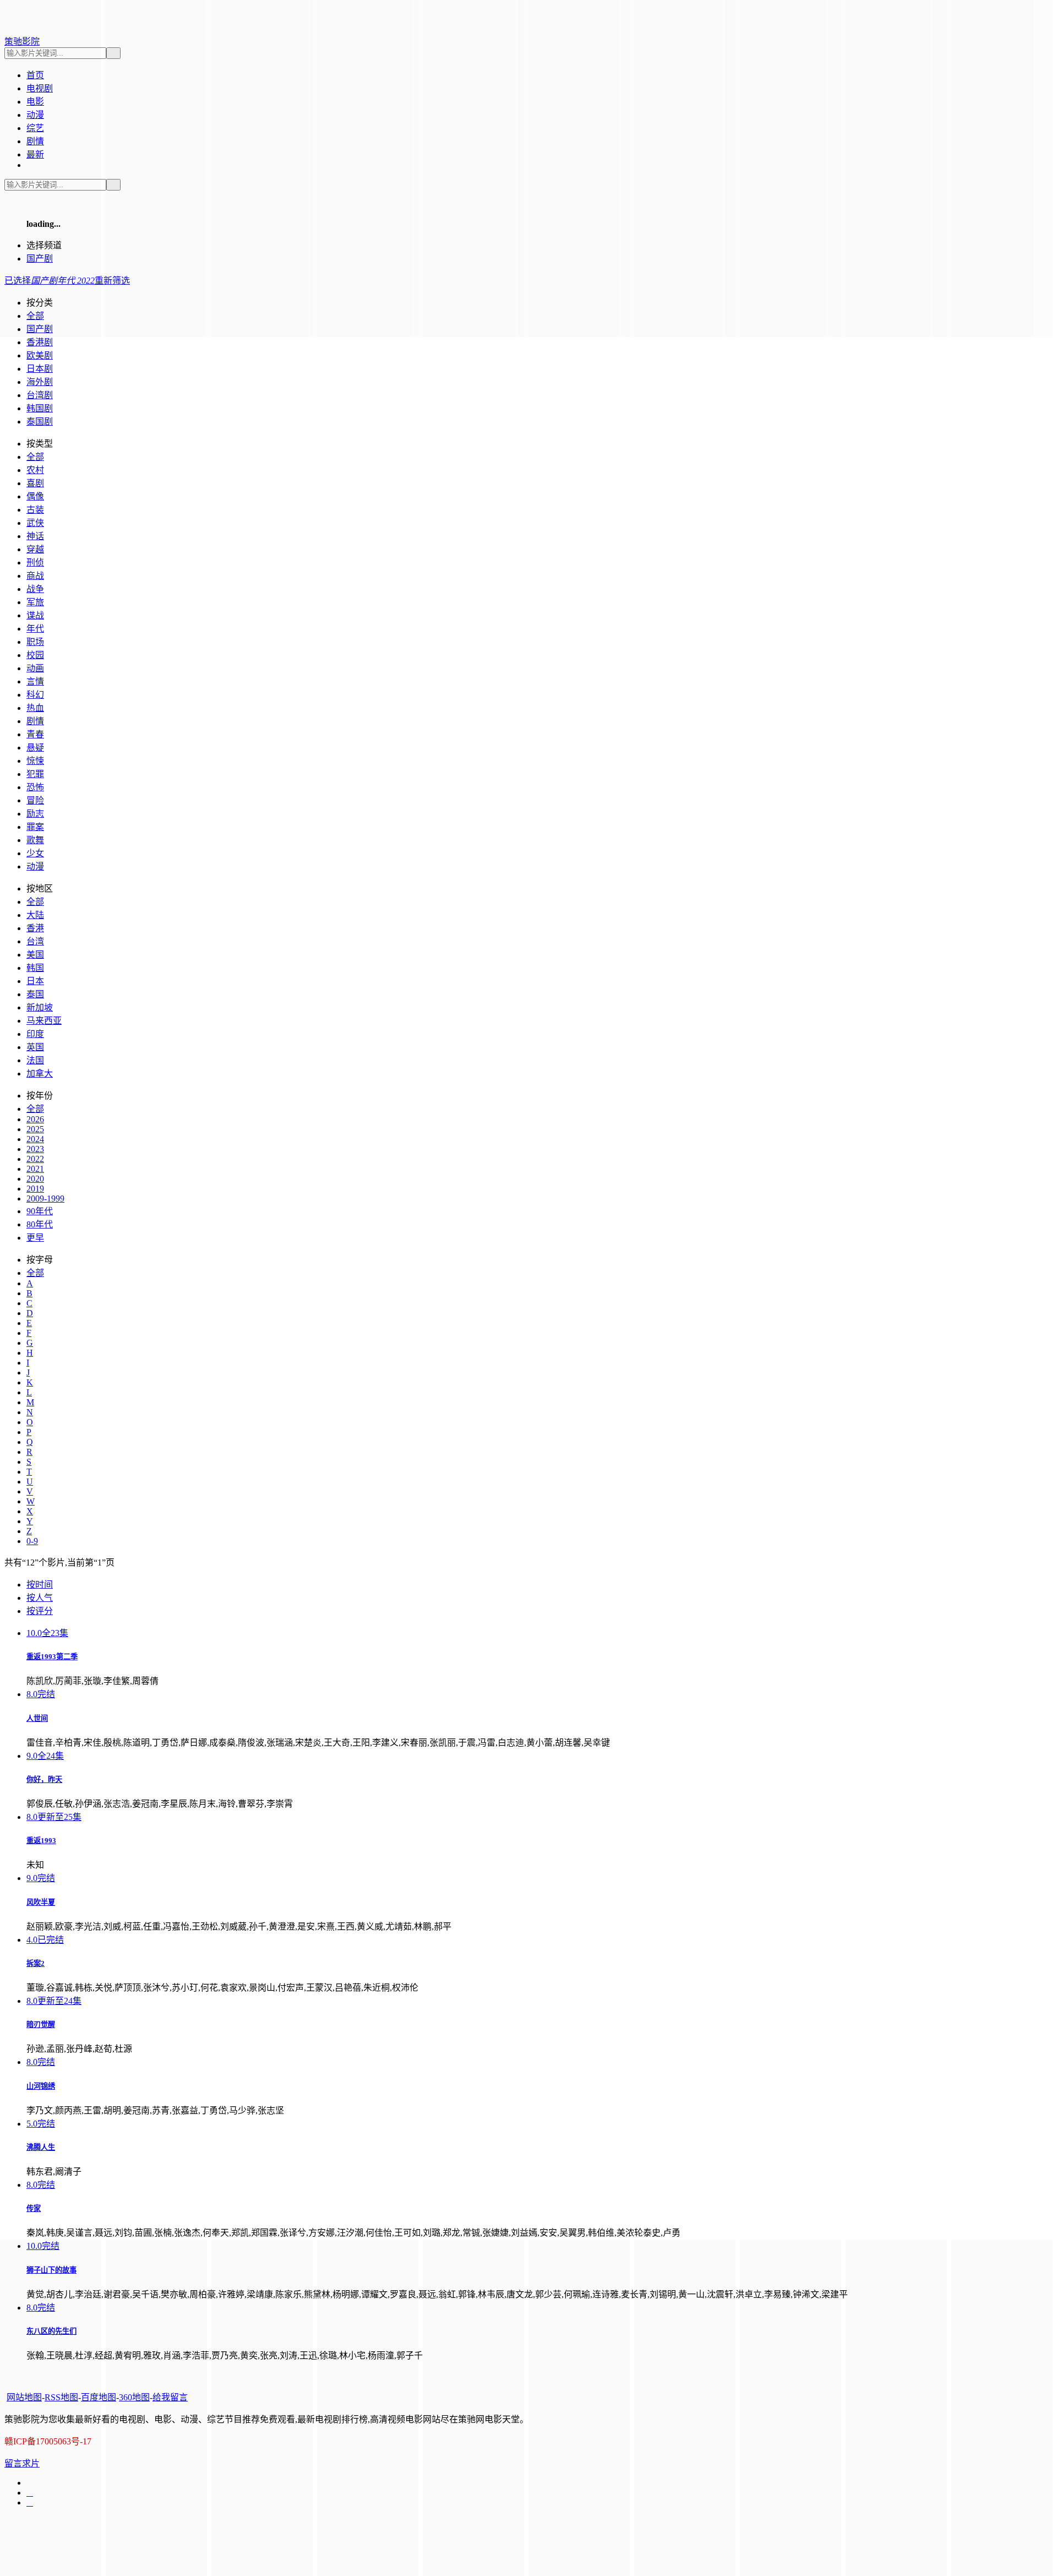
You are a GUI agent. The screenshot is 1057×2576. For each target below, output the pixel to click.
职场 (35, 642)
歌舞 (35, 840)
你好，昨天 (44, 1779)
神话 (35, 536)
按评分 (40, 1611)
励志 (35, 814)
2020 (35, 1179)
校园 (35, 655)
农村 (35, 470)
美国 (35, 955)
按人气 (40, 1598)
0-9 (32, 1541)
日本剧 (40, 369)
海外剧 (40, 382)
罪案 (35, 827)
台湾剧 (40, 395)
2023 (35, 1149)
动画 (35, 668)
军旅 (35, 602)
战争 (35, 589)
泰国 (35, 994)
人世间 (37, 1718)
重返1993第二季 (52, 1657)
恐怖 (35, 787)
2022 (35, 1159)
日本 (35, 981)
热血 (35, 708)
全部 (35, 457)
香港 (35, 928)
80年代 (40, 1224)
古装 (35, 510)
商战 (35, 576)
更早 (35, 1238)
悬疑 (35, 748)
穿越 (35, 549)
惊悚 (35, 761)
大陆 (35, 915)
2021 (35, 1169)
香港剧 (40, 342)
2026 (35, 1119)
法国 (35, 1060)
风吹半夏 (41, 1902)
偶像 (35, 496)
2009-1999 (45, 1199)
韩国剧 (40, 408)
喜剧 (35, 483)
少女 (35, 853)
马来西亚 (44, 1021)
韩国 (35, 968)
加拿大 (40, 1074)
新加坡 (40, 1007)
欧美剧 (40, 355)
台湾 (35, 941)
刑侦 (35, 563)
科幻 (35, 695)
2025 (35, 1129)
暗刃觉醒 (41, 2025)
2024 (35, 1139)
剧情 (35, 721)
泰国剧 (40, 422)
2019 (35, 1189)
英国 (35, 1047)
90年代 (40, 1211)
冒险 (35, 800)
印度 (35, 1034)
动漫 (35, 866)
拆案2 (36, 1963)
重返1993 (41, 1841)
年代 (35, 629)
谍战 (35, 615)
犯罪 (35, 774)
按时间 (40, 1585)
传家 (34, 2208)
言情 (35, 681)
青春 (35, 734)
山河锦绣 (41, 2086)
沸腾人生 (41, 2147)
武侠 (35, 523)
